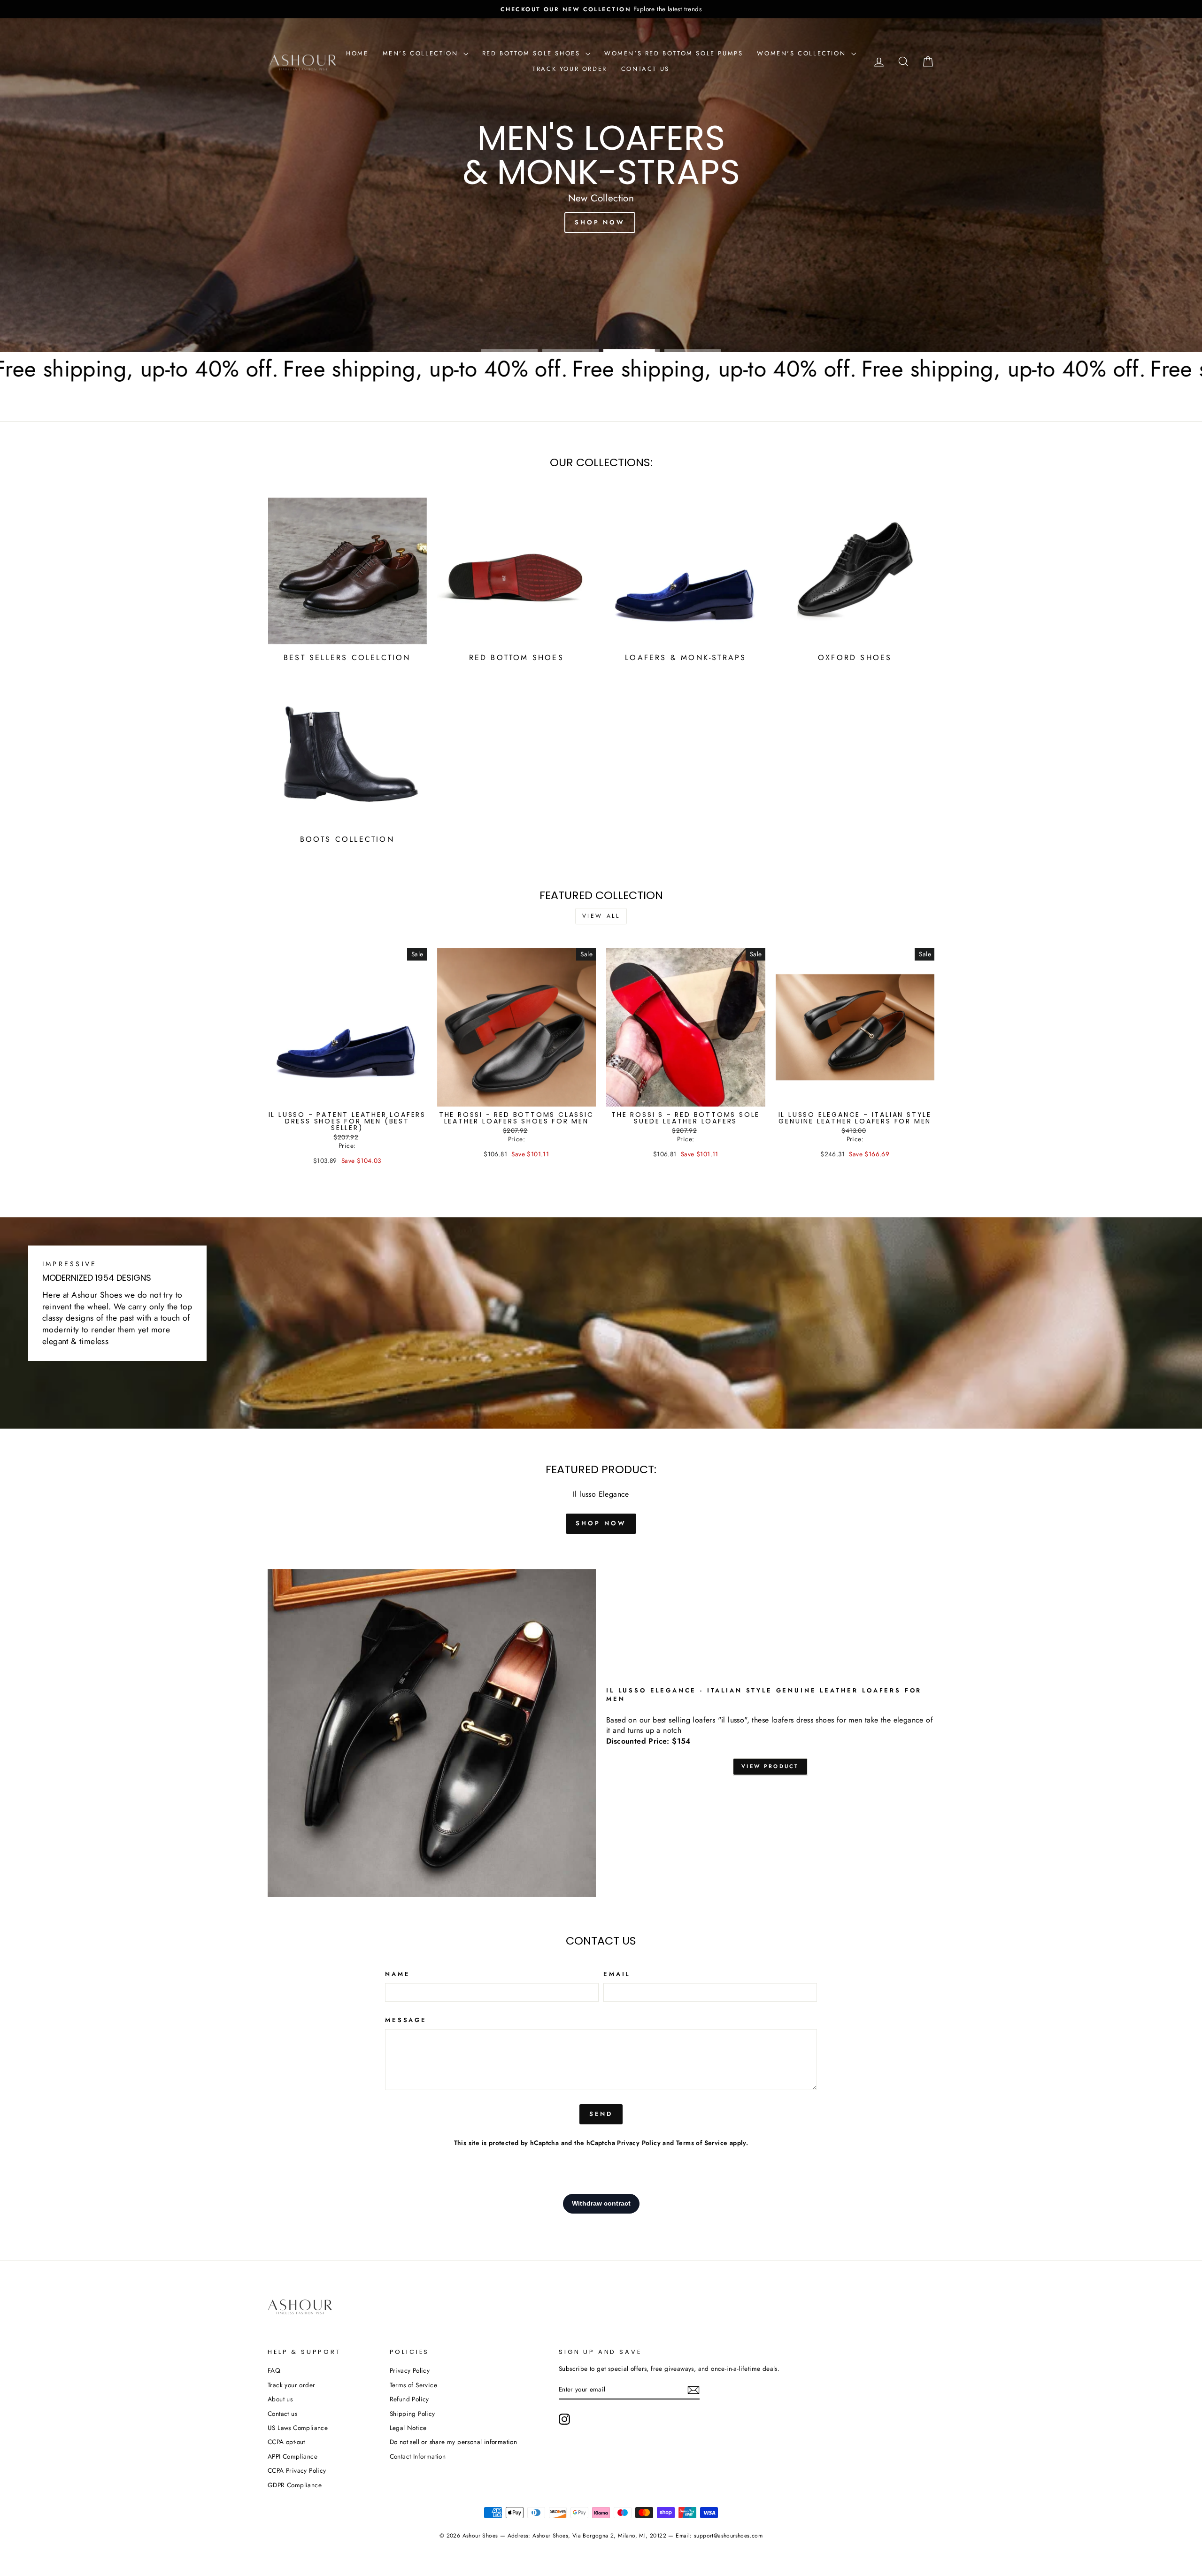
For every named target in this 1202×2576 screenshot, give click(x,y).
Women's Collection (803, 53)
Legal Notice (408, 2428)
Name (397, 1974)
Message (406, 2020)
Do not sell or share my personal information (454, 2442)
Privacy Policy (639, 2143)
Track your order (570, 69)
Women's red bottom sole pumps (674, 53)
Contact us (645, 69)
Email (617, 1974)
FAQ (274, 2370)
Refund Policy (409, 2399)
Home (357, 53)
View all (601, 916)
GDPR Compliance (295, 2485)
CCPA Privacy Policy (297, 2470)
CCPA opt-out (286, 2442)
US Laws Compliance (298, 2428)
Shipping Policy (412, 2414)
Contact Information (418, 2456)
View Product (770, 1766)
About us (280, 2399)
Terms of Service (702, 2143)
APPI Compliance (293, 2456)
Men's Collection (422, 53)
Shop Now (303, 322)
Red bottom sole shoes (533, 53)
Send (601, 2114)
